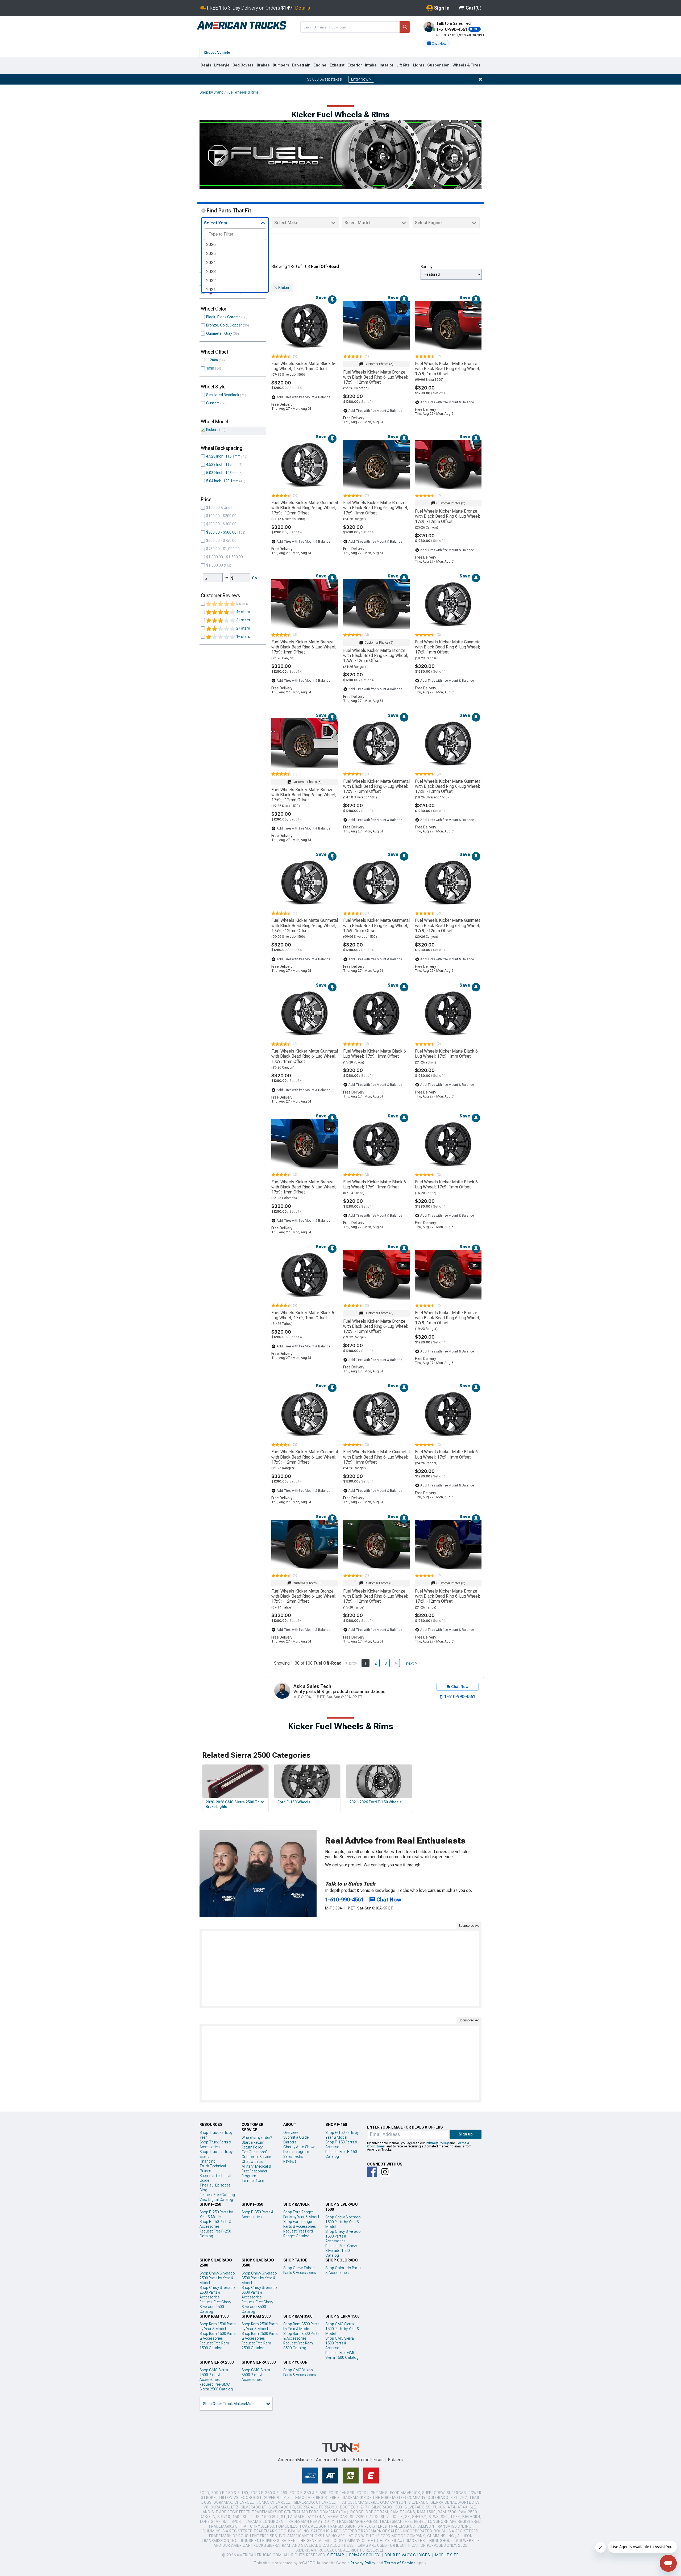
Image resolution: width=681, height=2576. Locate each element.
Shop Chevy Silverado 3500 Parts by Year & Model (259, 2278)
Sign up (466, 2134)
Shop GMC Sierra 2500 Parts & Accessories (214, 2375)
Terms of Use (253, 2181)
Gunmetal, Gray (219, 333)
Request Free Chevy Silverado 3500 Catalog (257, 2307)
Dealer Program (296, 2152)
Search (405, 27)
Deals (206, 65)
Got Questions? (254, 2152)
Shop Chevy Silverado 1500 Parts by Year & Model (343, 2222)
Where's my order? (257, 2138)
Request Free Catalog (217, 2195)
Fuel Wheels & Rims (243, 92)
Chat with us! (252, 2162)
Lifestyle (222, 65)
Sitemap (336, 2555)
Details (303, 8)
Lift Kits (403, 65)
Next (410, 1663)
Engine (320, 65)
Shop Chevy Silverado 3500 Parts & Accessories (259, 2292)
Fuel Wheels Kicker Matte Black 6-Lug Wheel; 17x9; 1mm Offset (304, 366)
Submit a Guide (296, 2137)
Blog (203, 2190)
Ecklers (395, 2460)
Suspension (438, 65)
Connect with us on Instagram (385, 2172)
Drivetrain (301, 65)
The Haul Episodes (215, 2185)
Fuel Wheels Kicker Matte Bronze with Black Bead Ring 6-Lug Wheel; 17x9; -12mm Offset (376, 377)
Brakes (263, 65)
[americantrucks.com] (242, 26)
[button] (437, 44)
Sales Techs (293, 2156)
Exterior (355, 65)
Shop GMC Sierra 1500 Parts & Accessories (340, 2343)
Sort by (426, 267)
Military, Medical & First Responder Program (256, 2171)
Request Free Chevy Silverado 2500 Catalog (215, 2307)
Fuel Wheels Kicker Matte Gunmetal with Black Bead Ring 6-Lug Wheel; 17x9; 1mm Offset (448, 647)
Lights (419, 65)
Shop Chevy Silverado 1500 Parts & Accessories (343, 2236)
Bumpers (281, 65)
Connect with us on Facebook (372, 2172)
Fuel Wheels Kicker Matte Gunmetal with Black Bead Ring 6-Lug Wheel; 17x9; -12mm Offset (305, 508)
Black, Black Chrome (223, 317)
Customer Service (256, 2157)
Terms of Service (400, 2563)
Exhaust (337, 65)
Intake (371, 65)
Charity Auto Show (299, 2147)
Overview (291, 2133)
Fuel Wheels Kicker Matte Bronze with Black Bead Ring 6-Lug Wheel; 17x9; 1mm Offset (448, 369)
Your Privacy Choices (408, 2555)
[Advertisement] (340, 1968)
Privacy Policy (437, 2143)
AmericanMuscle (295, 2460)
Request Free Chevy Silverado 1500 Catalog (341, 2251)
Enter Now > (361, 79)
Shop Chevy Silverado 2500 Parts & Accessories (217, 2292)
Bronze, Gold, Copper (224, 325)
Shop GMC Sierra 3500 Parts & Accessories (256, 2375)
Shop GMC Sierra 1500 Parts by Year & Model (342, 2329)
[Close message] (480, 79)
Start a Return (253, 2142)
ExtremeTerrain (368, 2460)
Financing (207, 2161)
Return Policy (252, 2147)
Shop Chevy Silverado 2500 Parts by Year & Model (217, 2278)
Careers (290, 2142)
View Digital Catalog (216, 2200)
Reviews (290, 2161)
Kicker (211, 430)
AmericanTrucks (333, 2460)
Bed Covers (243, 65)
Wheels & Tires (466, 65)
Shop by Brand (211, 92)
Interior (387, 65)
